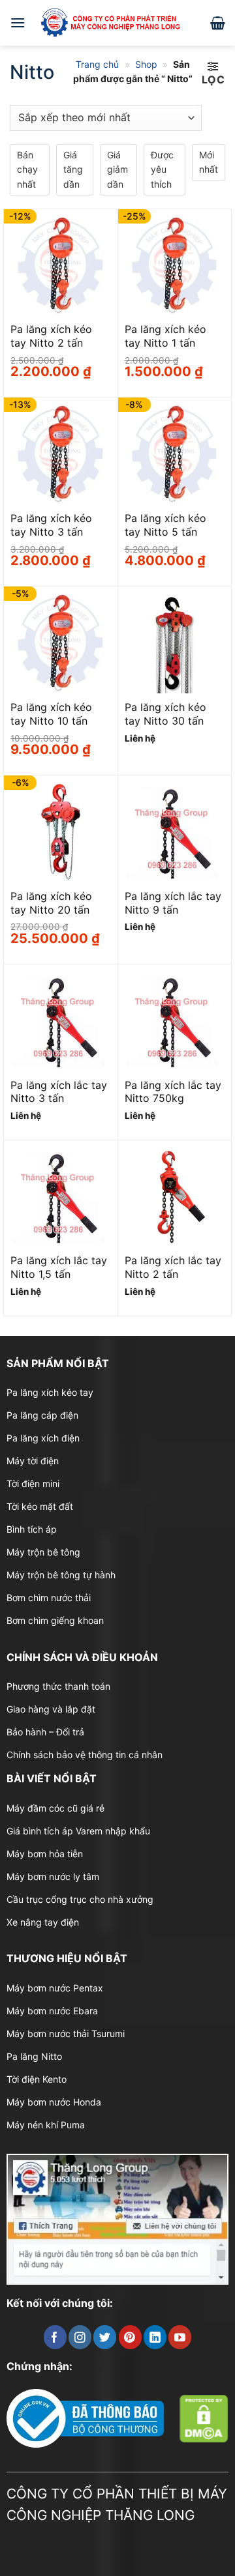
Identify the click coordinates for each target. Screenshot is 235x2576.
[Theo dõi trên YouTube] (180, 2337)
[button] (18, 22)
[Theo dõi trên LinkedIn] (155, 2337)
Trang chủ (97, 64)
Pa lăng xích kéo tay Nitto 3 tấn (51, 525)
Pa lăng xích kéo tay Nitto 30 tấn (165, 714)
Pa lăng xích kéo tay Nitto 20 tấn (51, 903)
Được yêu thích (162, 169)
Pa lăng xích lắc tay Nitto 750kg (173, 1092)
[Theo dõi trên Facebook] (55, 2337)
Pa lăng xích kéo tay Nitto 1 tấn (165, 336)
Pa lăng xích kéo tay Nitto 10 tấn (51, 714)
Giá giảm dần (117, 169)
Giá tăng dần (73, 169)
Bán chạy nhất (27, 169)
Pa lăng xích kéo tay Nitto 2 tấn (51, 336)
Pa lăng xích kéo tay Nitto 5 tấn (165, 525)
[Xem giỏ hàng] (218, 23)
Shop (146, 64)
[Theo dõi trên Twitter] (105, 2337)
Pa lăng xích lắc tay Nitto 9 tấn (173, 903)
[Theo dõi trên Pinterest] (130, 2337)
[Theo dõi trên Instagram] (80, 2337)
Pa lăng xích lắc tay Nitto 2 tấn (173, 1267)
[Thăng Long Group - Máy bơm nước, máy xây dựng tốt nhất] (118, 22)
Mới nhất (209, 162)
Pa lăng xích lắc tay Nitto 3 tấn (59, 1092)
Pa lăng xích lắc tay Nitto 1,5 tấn (59, 1267)
